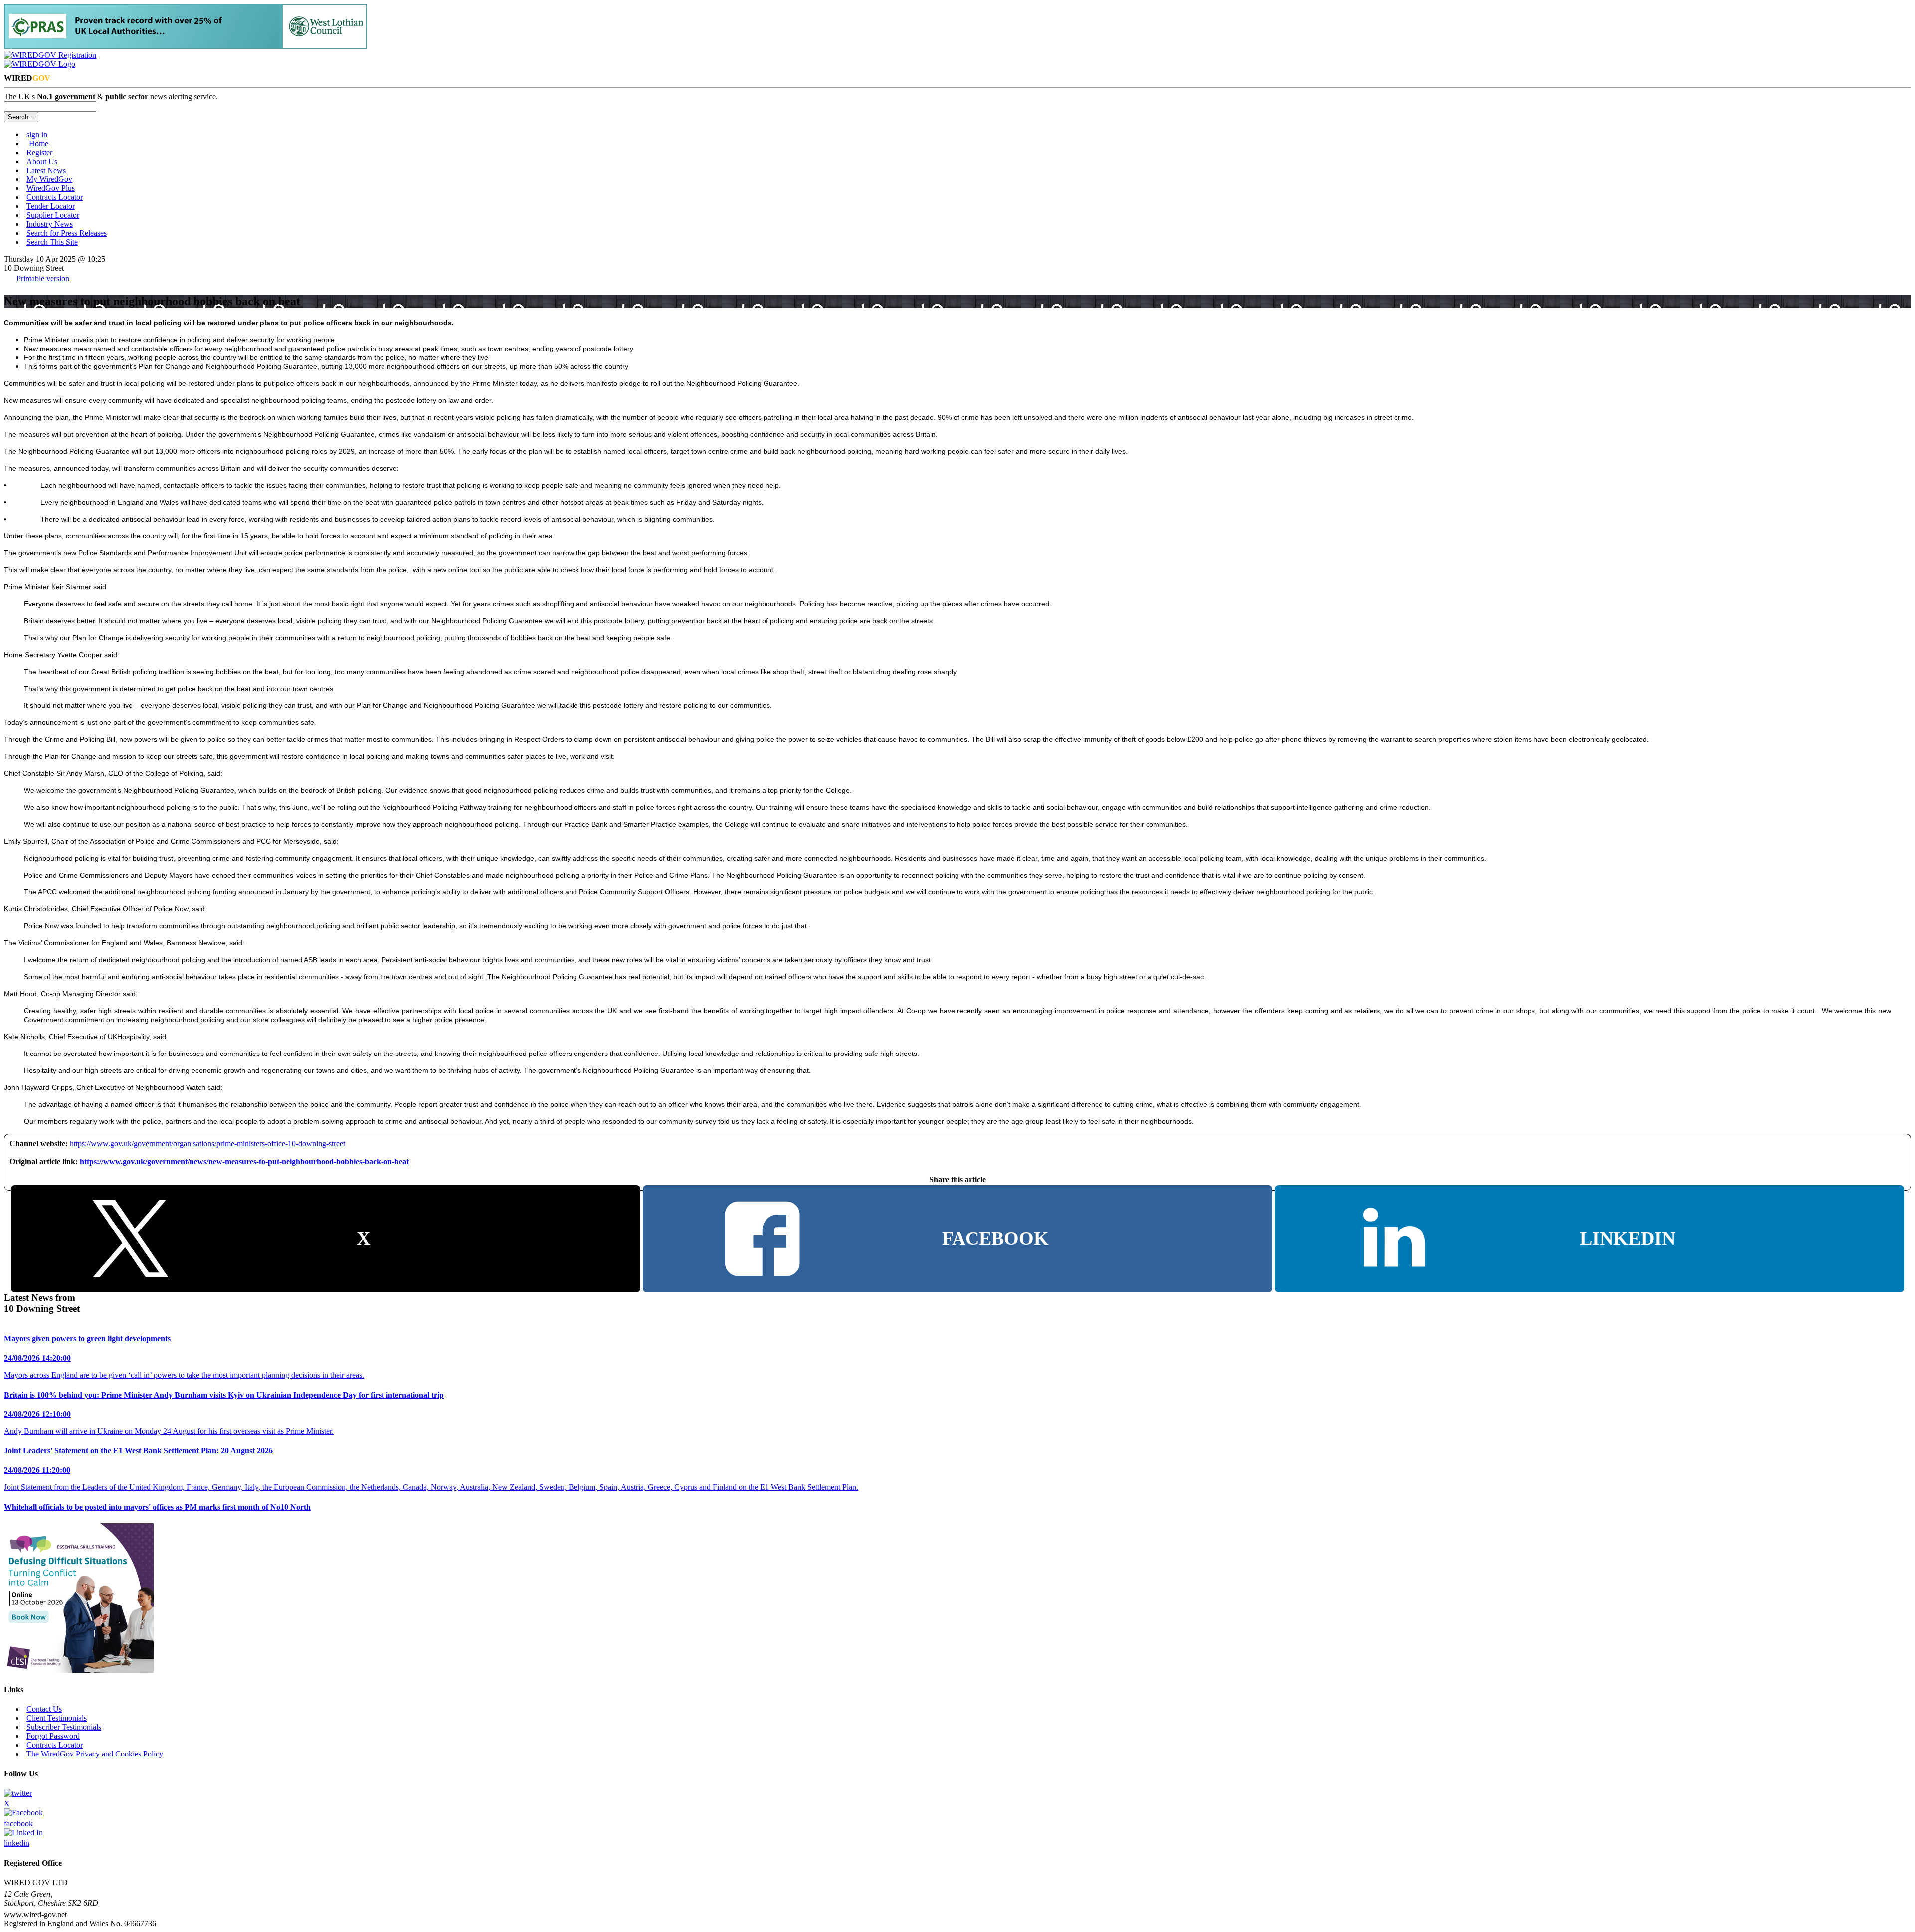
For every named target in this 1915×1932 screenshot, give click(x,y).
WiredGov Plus (51, 188)
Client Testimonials (57, 1718)
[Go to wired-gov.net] (40, 64)
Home (39, 143)
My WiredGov (49, 179)
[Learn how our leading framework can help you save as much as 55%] (186, 46)
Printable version (43, 278)
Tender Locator (51, 206)
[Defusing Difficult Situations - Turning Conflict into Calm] (79, 1670)
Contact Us (44, 1709)
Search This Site (52, 242)
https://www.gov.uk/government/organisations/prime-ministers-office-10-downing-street (207, 1143)
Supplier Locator (53, 215)
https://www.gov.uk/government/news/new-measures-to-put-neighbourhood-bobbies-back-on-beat (244, 1161)
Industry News (50, 224)
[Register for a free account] (50, 55)
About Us (42, 161)
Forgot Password (53, 1736)
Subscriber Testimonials (64, 1727)
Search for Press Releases (67, 233)
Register (39, 152)
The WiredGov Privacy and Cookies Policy (95, 1754)
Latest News (46, 170)
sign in (37, 134)
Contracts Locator (55, 197)
